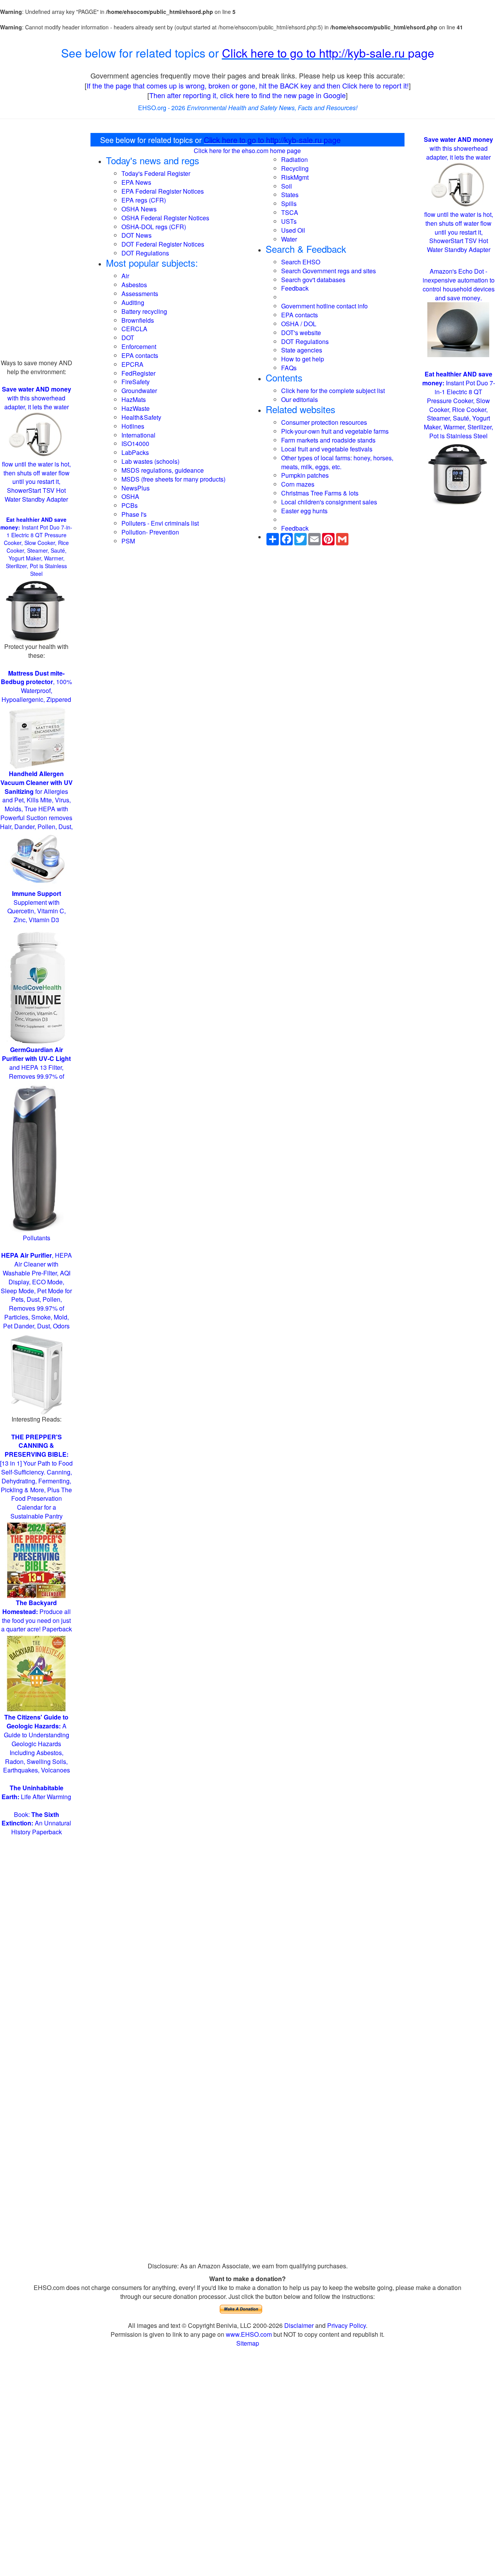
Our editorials (300, 399)
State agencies (302, 350)
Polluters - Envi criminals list (160, 523)
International (138, 435)
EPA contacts (140, 355)
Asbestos (134, 285)
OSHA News (139, 209)
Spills (289, 203)
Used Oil (293, 230)
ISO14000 (135, 444)
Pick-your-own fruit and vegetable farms (335, 431)
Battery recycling (144, 311)
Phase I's (134, 514)
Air (125, 276)
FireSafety (136, 382)
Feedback (295, 288)
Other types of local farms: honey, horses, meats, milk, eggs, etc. (337, 462)
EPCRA (132, 364)
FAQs (289, 368)
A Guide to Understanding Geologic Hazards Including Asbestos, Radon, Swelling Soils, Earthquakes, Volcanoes (37, 1743)
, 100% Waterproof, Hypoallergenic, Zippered (36, 686)
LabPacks (135, 452)
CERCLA (134, 329)
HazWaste (136, 408)
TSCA (290, 212)
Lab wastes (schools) (150, 461)
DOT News (137, 235)
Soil (287, 186)
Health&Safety (141, 417)
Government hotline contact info (324, 306)
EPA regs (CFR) (144, 200)
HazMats (134, 399)
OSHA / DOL (299, 324)
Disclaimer (299, 2325)
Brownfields (138, 320)
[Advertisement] (36, 243)
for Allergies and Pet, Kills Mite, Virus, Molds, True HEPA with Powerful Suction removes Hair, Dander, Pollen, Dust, (36, 800)
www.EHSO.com (249, 2334)
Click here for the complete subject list (333, 391)
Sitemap (248, 2343)
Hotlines (133, 426)
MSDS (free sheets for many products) (173, 479)
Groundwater (139, 391)
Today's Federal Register (156, 173)
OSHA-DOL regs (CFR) (154, 227)
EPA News (136, 182)
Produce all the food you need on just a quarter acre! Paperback (37, 1616)
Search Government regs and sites (329, 271)
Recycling (295, 168)
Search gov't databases (313, 280)
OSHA (130, 496)
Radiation (294, 159)
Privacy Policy (346, 2325)
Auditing (133, 302)
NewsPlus (136, 488)
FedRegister (138, 373)
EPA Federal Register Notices (163, 191)
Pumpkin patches (305, 475)
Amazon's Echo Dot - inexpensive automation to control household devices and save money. (459, 284)
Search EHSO (301, 262)
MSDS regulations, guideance (163, 470)
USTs (289, 221)
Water (289, 239)
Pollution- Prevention (150, 532)
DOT (128, 338)
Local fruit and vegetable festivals (327, 449)
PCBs (130, 505)
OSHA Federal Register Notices (165, 218)
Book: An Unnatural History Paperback (36, 1823)
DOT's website (301, 333)
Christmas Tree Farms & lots (320, 493)
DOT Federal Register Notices (163, 244)
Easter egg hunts (304, 511)
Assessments (140, 294)
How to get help (303, 359)
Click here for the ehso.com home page (247, 151)
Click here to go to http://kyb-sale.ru (315, 53)
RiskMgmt (295, 177)
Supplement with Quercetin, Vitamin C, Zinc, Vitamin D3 (37, 907)
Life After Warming (36, 1792)
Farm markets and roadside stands (328, 440)
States (290, 195)
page (421, 53)
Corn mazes (298, 484)
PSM (128, 541)
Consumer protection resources (324, 422)
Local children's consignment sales (329, 502)
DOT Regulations (145, 253)
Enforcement (139, 346)
